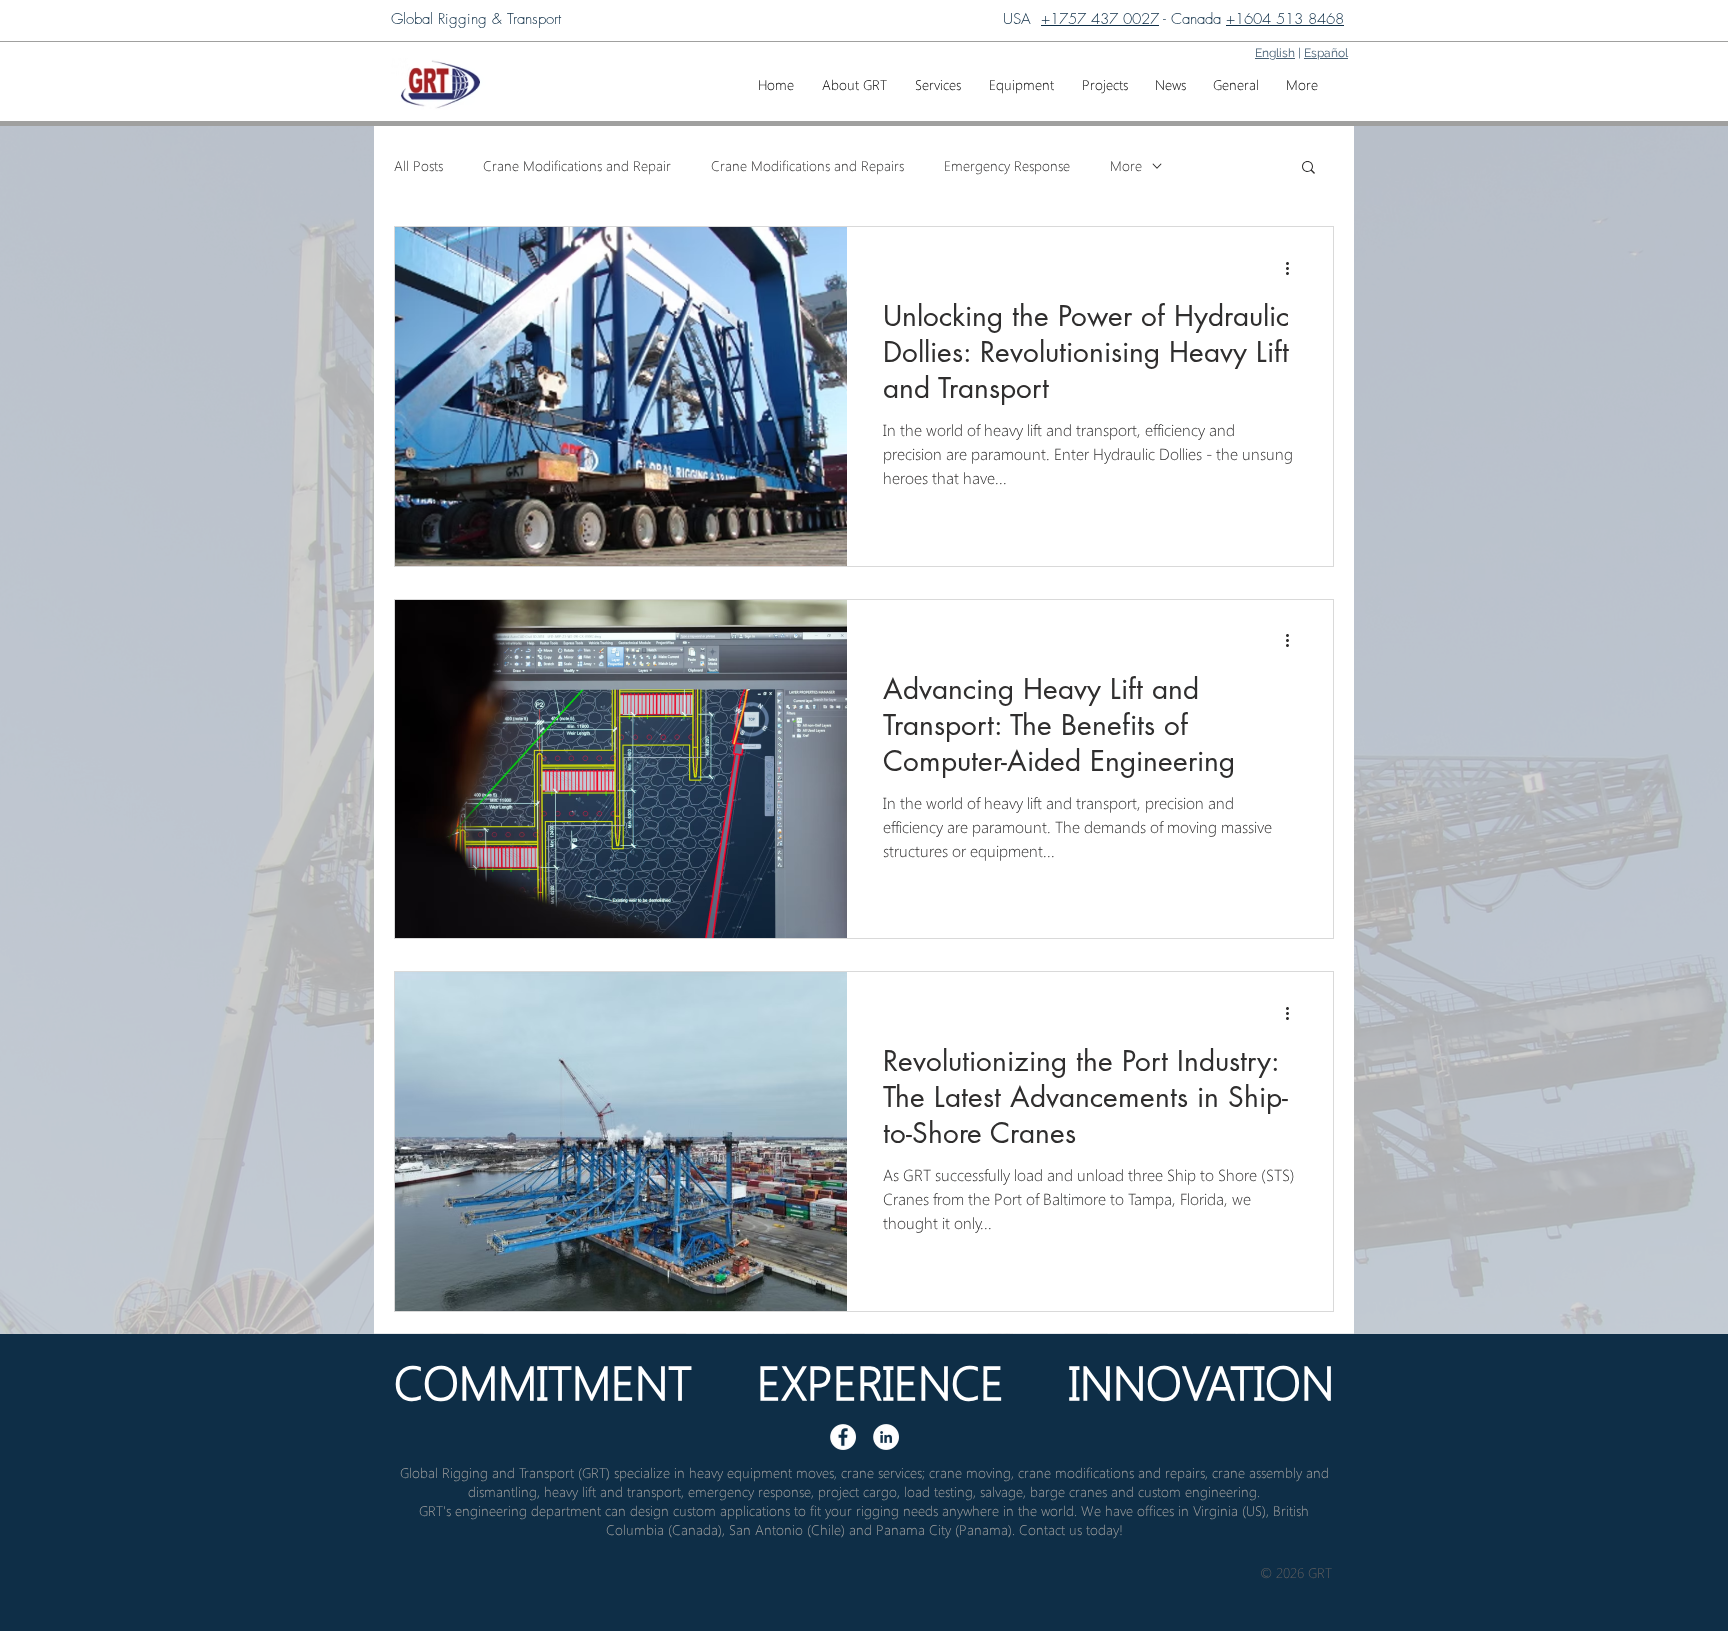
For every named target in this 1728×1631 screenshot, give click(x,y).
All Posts (418, 165)
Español (1326, 53)
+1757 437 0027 (1100, 19)
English (1275, 53)
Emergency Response (1007, 165)
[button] (938, 75)
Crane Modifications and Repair (577, 165)
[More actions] (1294, 268)
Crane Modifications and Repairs (807, 165)
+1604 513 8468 (1285, 19)
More (1126, 165)
